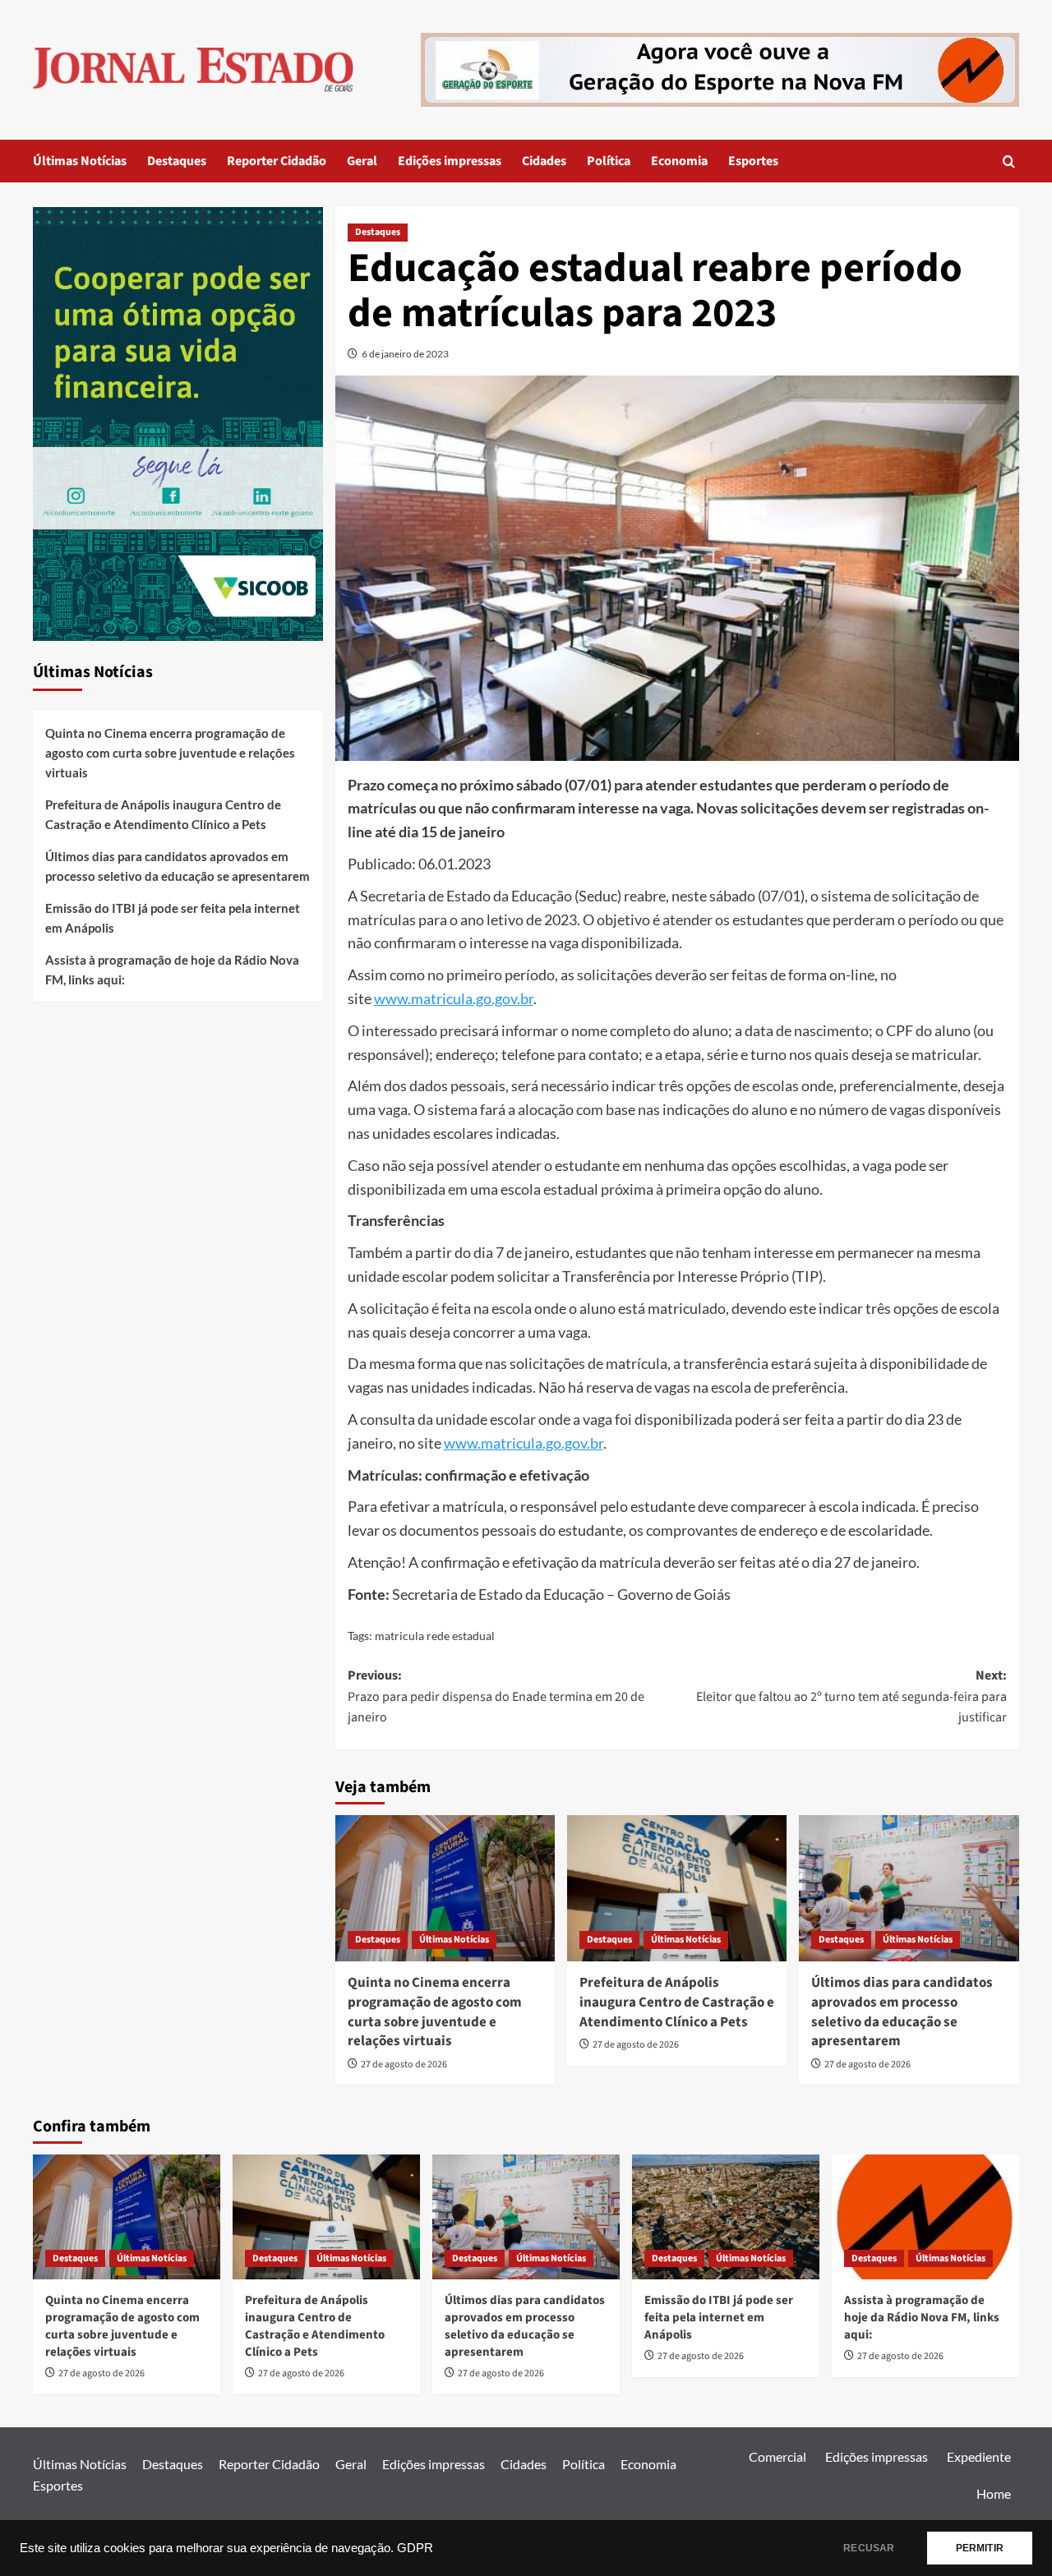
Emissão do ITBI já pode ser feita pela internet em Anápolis (173, 919)
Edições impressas (450, 161)
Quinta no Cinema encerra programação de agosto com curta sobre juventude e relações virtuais (435, 2012)
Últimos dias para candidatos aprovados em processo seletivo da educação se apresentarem (902, 2012)
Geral (362, 161)
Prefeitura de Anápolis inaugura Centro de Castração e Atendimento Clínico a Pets (677, 2002)
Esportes (753, 161)
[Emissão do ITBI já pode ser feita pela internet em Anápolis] (726, 2217)
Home (994, 2493)
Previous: (496, 1696)
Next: (851, 1696)
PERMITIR (980, 2548)
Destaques (177, 161)
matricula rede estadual (435, 1636)
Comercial (777, 2456)
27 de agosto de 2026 (404, 2064)
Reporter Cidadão (277, 161)
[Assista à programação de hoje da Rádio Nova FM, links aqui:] (925, 2217)
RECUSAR (869, 2548)
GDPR (415, 2548)
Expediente (979, 2456)
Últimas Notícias (80, 161)
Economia (679, 161)
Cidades (544, 161)
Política (609, 161)
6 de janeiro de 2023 (405, 354)
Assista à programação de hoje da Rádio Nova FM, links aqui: (172, 970)
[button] (1009, 161)
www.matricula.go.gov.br (454, 998)
